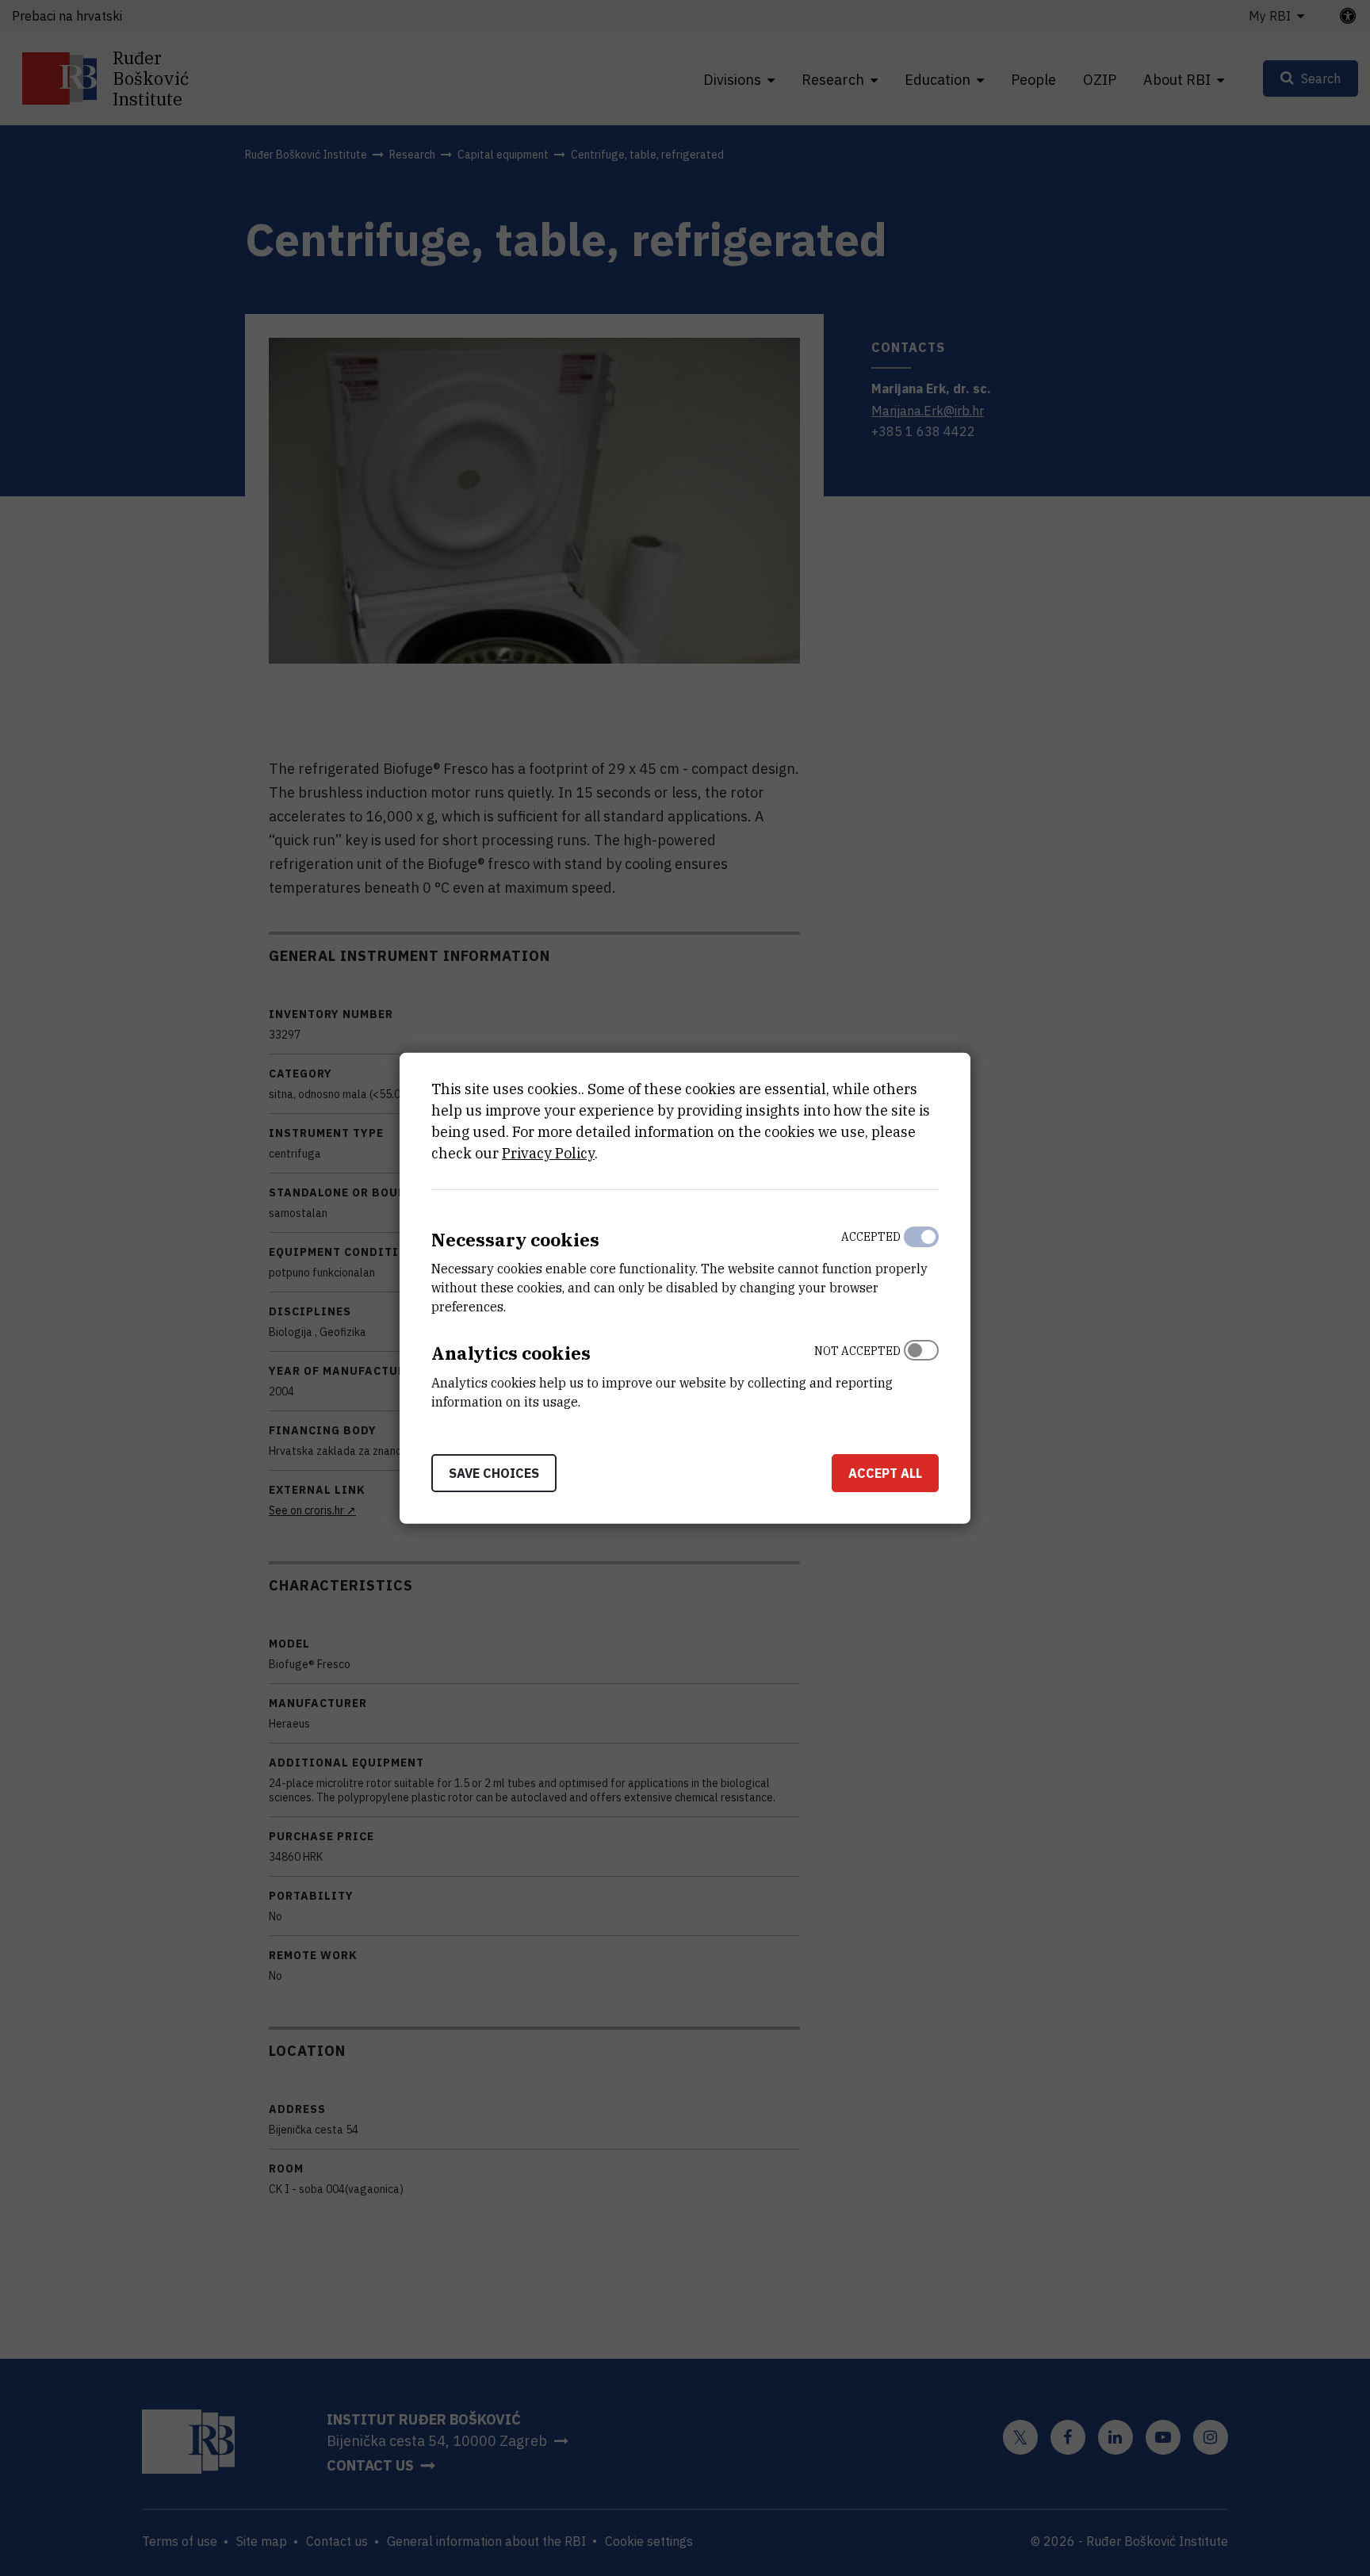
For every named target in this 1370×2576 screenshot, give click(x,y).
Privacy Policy (548, 1152)
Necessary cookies (515, 1239)
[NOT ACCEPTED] (921, 1372)
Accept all (885, 1473)
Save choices (494, 1473)
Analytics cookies (511, 1353)
